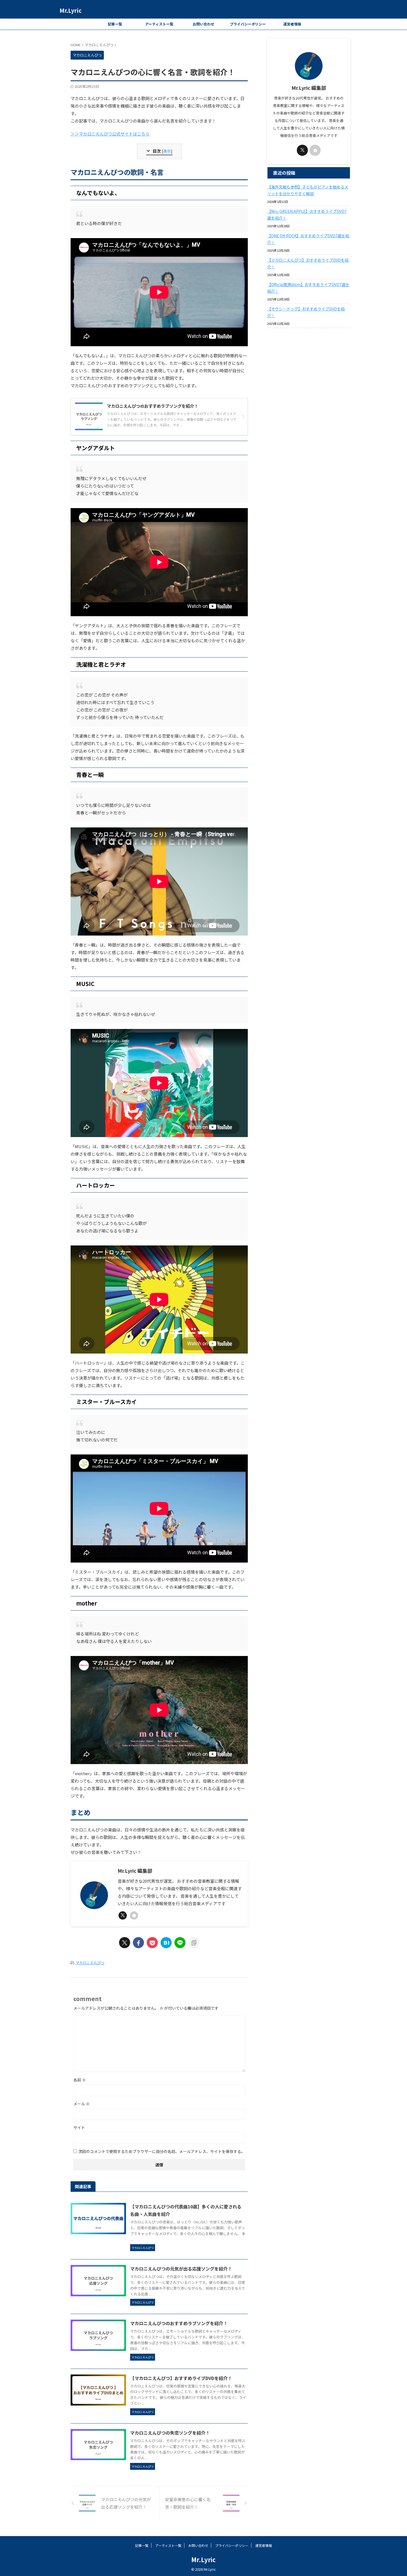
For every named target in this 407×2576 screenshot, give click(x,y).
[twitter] (123, 1915)
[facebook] (138, 1943)
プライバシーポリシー (248, 24)
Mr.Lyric (71, 10)
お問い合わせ (203, 24)
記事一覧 (115, 24)
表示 (167, 151)
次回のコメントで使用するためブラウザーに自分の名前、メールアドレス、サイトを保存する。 (162, 2151)
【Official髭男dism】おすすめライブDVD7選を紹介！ (308, 288)
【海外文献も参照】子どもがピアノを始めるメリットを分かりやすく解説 (308, 190)
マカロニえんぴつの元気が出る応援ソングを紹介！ (181, 2269)
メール (82, 2104)
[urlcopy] (194, 1943)
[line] (180, 1943)
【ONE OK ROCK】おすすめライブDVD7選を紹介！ (308, 239)
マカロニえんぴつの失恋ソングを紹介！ (170, 2433)
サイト (79, 2127)
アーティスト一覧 (159, 24)
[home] (134, 1915)
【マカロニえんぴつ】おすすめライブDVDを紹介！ (181, 2378)
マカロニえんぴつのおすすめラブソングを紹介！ (179, 2323)
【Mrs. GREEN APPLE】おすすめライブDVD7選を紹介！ (307, 215)
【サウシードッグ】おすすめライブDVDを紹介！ (306, 312)
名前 (80, 2080)
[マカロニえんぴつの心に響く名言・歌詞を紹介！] (166, 1943)
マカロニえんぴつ (90, 1963)
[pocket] (152, 1943)
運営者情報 (292, 24)
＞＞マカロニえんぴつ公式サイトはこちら (110, 134)
